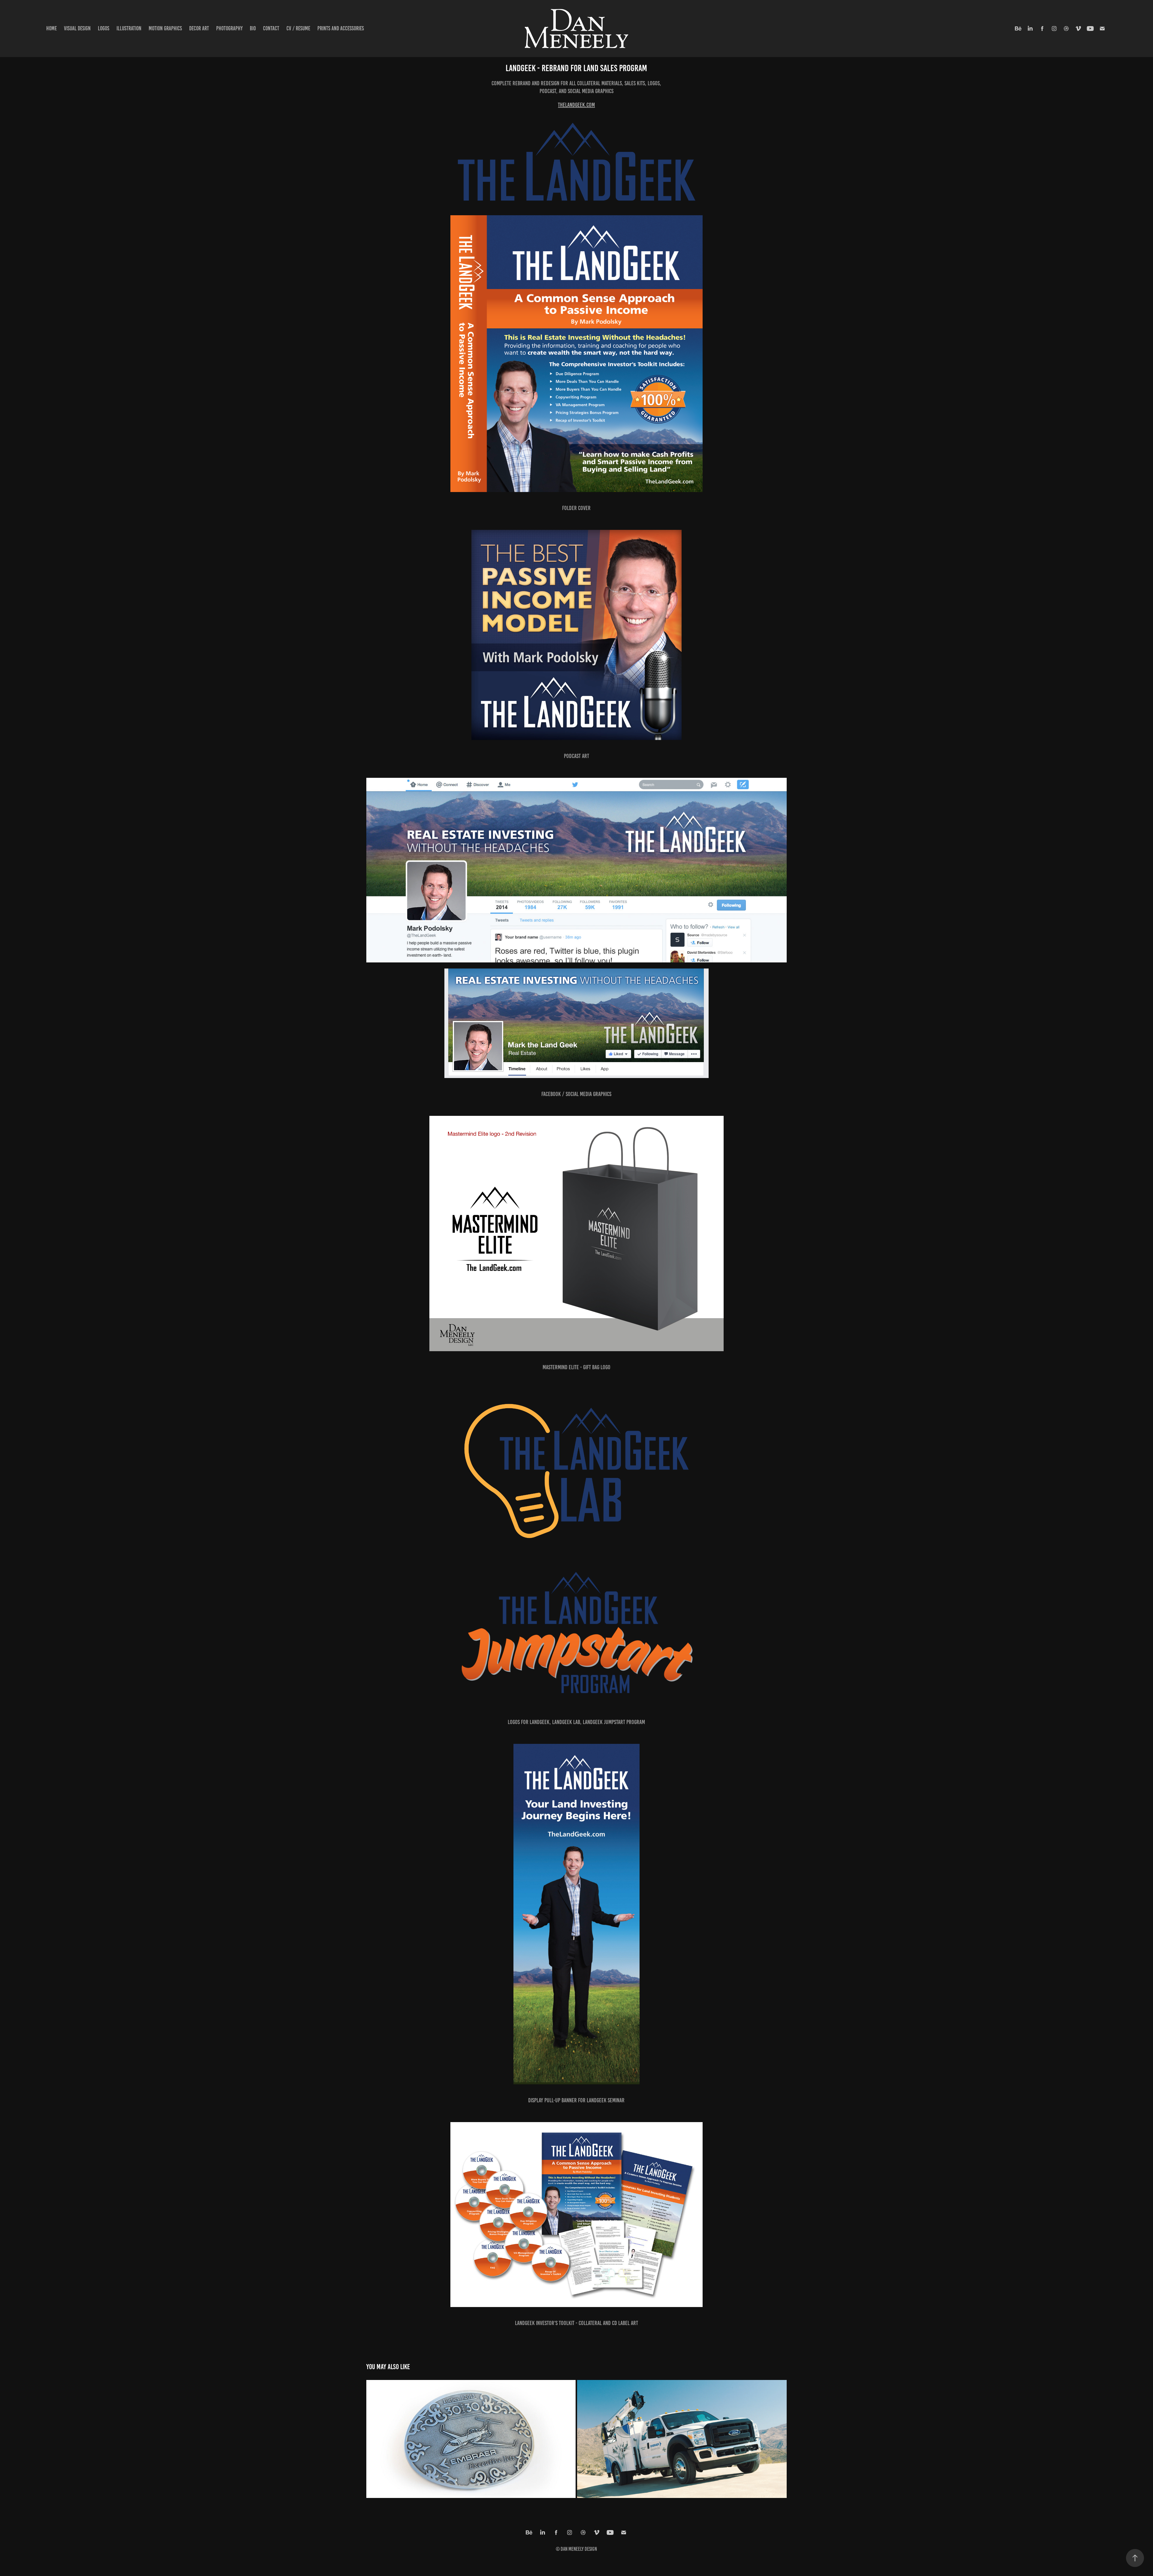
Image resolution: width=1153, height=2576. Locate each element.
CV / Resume (298, 28)
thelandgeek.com (576, 105)
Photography (229, 28)
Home (51, 28)
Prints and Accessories (341, 28)
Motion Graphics (165, 28)
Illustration (129, 28)
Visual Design (77, 28)
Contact (271, 28)
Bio (253, 28)
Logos (104, 28)
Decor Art (199, 28)
